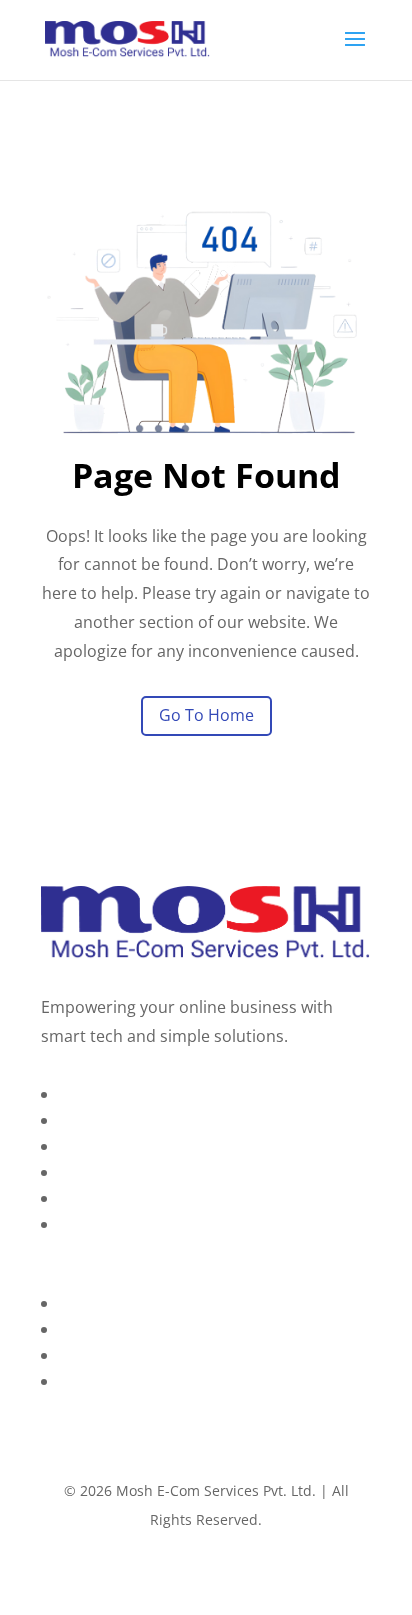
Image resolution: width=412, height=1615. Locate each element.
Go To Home (206, 715)
